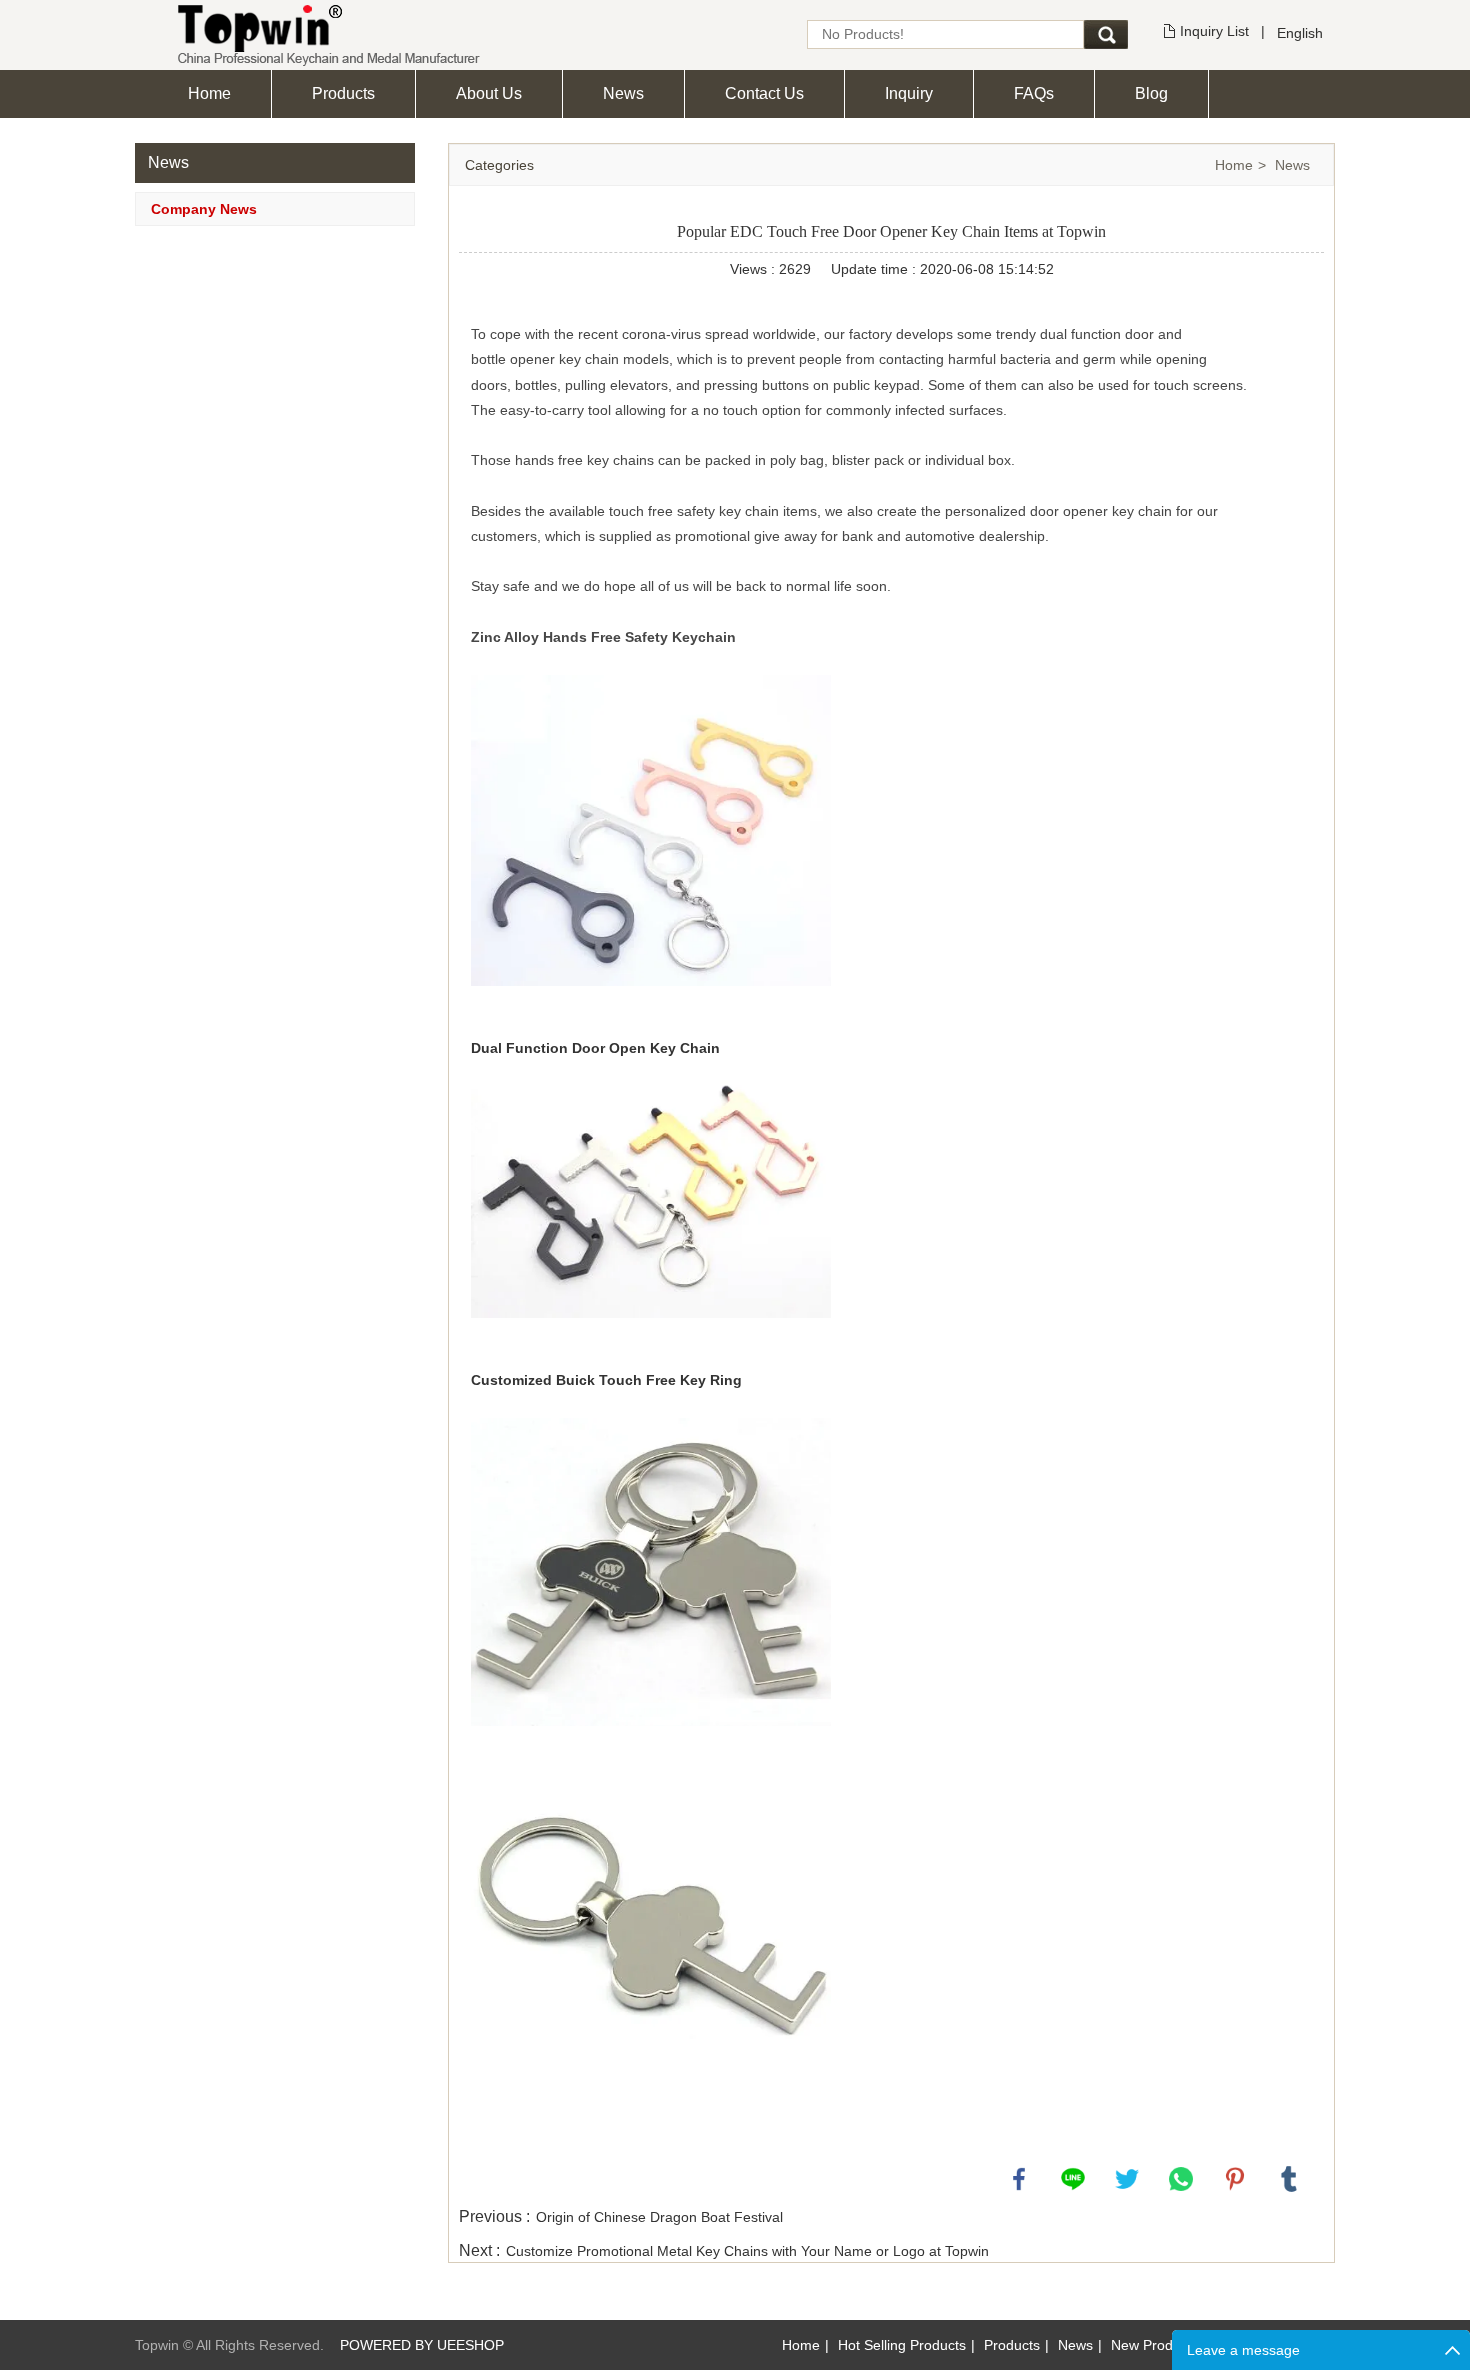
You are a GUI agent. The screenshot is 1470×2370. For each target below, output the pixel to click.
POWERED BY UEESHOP (422, 2345)
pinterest (1235, 2179)
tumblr (1289, 2179)
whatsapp (1181, 2179)
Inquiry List (1214, 31)
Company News (204, 209)
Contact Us (764, 93)
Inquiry (909, 93)
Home (209, 93)
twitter (1127, 2179)
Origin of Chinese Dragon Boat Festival (659, 2217)
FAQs (1034, 93)
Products (343, 93)
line (1073, 2179)
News (623, 93)
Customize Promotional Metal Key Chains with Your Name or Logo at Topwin (747, 2251)
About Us (489, 93)
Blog (1151, 93)
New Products (1155, 2345)
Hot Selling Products (902, 2345)
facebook (1019, 2179)
